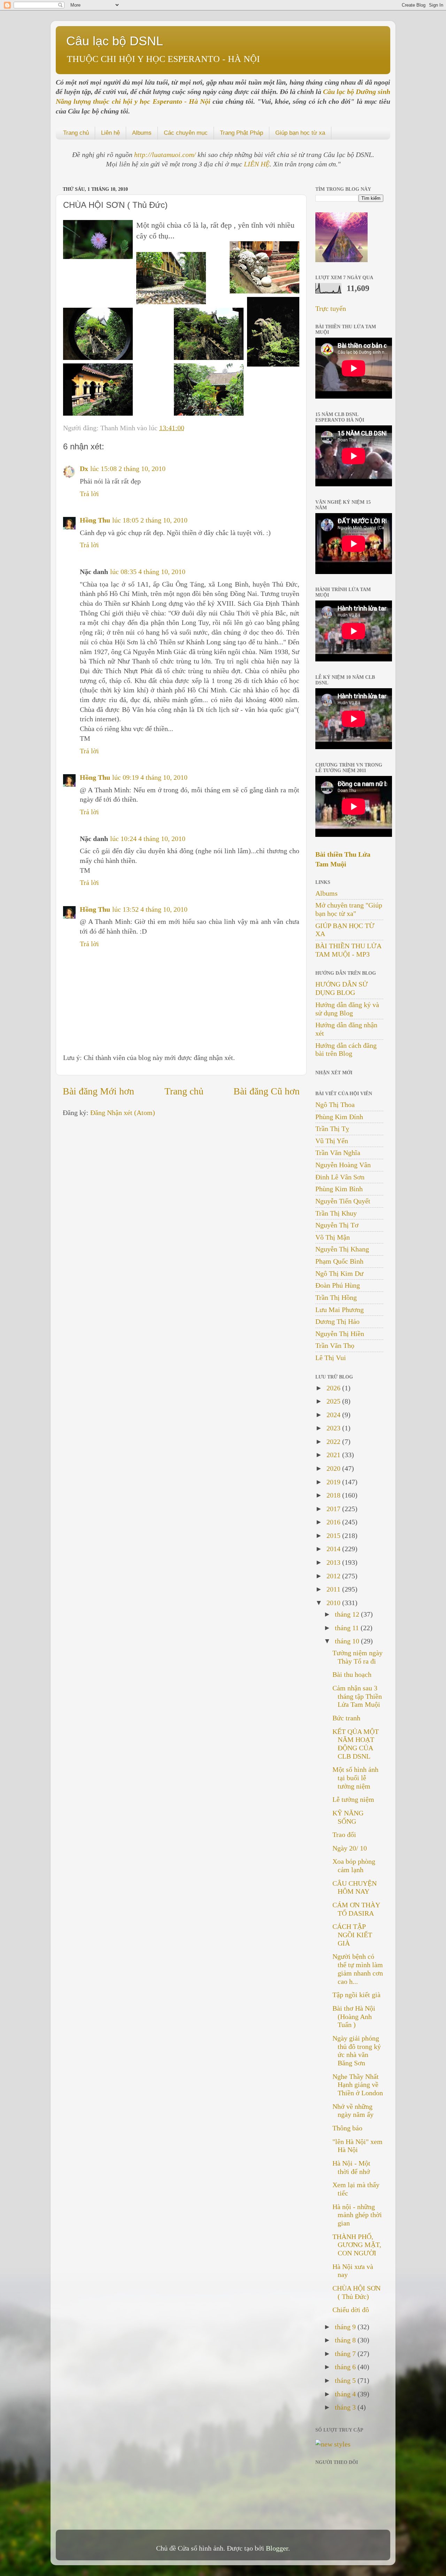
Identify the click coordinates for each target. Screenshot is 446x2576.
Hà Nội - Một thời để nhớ (351, 2167)
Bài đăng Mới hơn (98, 1091)
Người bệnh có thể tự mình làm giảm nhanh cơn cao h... (358, 1969)
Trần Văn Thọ (335, 1345)
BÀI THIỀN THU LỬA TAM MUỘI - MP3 (348, 950)
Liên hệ (110, 133)
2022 (334, 1442)
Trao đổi (344, 1835)
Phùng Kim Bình (339, 1189)
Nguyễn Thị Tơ (337, 1225)
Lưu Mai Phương (340, 1310)
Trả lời (89, 494)
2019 (334, 1482)
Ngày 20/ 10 (350, 1848)
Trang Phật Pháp (241, 133)
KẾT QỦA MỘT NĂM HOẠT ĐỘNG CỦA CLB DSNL (356, 1744)
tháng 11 (348, 1628)
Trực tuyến (331, 308)
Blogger (277, 2548)
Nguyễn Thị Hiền (340, 1334)
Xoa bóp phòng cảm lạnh (354, 1866)
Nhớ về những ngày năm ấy (353, 2111)
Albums (142, 133)
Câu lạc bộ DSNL (115, 41)
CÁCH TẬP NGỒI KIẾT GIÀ (352, 1935)
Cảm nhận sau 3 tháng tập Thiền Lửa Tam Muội (357, 1696)
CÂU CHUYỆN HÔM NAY (355, 1887)
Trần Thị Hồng (336, 1297)
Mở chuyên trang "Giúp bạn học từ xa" (349, 909)
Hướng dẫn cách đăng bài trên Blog (346, 1050)
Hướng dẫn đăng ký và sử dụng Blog (347, 1009)
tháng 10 (348, 1641)
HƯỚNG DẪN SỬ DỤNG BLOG (342, 988)
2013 (334, 1562)
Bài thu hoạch (352, 1674)
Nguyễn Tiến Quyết (343, 1201)
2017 (334, 1509)
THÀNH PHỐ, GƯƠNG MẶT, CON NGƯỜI (357, 2245)
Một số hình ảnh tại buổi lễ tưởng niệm (355, 1778)
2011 (334, 1589)
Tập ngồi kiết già (356, 1995)
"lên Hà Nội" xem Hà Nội (357, 2146)
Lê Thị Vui (331, 1358)
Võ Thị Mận (333, 1237)
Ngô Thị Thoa (335, 1105)
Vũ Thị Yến (332, 1141)
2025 (334, 1401)
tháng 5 (346, 2380)
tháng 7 (346, 2354)
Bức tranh (346, 1718)
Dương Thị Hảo (337, 1321)
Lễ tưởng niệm (353, 1799)
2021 (334, 1455)
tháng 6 (346, 2367)
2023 (334, 1428)
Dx (84, 469)
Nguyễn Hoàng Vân (343, 1165)
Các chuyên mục (186, 133)
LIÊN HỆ (257, 164)
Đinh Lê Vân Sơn (340, 1177)
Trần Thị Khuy (336, 1213)
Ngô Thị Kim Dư (339, 1273)
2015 (334, 1536)
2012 (334, 1576)
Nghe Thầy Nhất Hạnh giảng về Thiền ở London (358, 2085)
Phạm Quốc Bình (339, 1261)
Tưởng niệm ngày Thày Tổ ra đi (357, 1657)
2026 (334, 1388)
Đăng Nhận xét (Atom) (123, 1113)
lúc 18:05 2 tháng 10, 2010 (150, 520)
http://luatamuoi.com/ (166, 155)
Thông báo (347, 2128)
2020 (334, 1468)
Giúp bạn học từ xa (300, 133)
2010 (334, 1603)
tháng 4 (346, 2394)
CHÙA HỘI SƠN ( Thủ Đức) (356, 2292)
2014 (334, 1549)
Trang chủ (76, 133)
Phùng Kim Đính (339, 1117)
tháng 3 (346, 2407)
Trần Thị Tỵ (332, 1129)
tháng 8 (346, 2340)
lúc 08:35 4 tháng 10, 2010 (148, 572)
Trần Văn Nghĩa (338, 1153)
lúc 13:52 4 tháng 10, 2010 (150, 909)
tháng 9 (346, 2327)
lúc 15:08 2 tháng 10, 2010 (128, 469)
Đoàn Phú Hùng (338, 1285)
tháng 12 (348, 1614)
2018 (334, 1495)
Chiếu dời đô (351, 2310)
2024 (334, 1415)
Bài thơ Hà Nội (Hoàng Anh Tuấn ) (354, 2017)
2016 (334, 1522)
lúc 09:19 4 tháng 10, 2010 (150, 777)
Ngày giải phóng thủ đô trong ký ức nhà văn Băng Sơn (357, 2051)
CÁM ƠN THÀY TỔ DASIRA (356, 1909)
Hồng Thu (95, 520)
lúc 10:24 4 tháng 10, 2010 (148, 839)
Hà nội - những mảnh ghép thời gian (357, 2215)
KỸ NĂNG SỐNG (348, 1817)
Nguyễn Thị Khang (342, 1249)
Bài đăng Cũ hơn (267, 1091)
